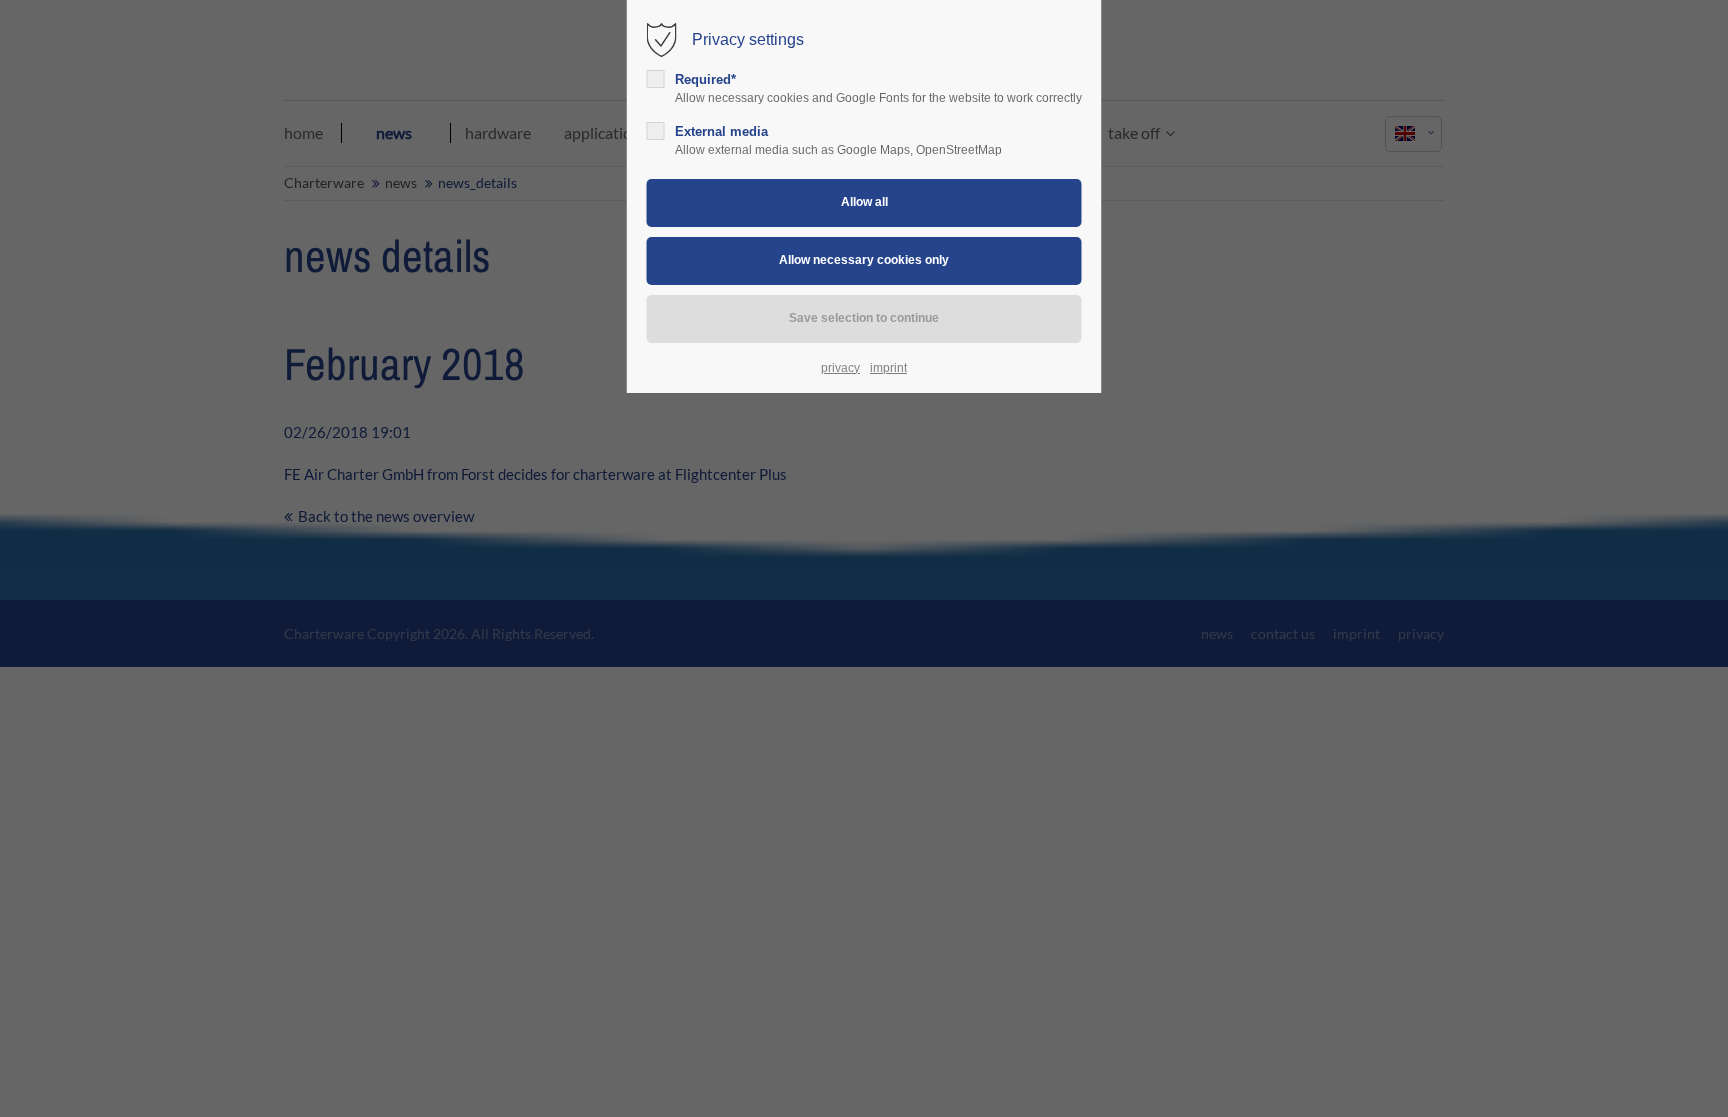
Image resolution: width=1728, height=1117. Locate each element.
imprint (888, 368)
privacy (840, 368)
